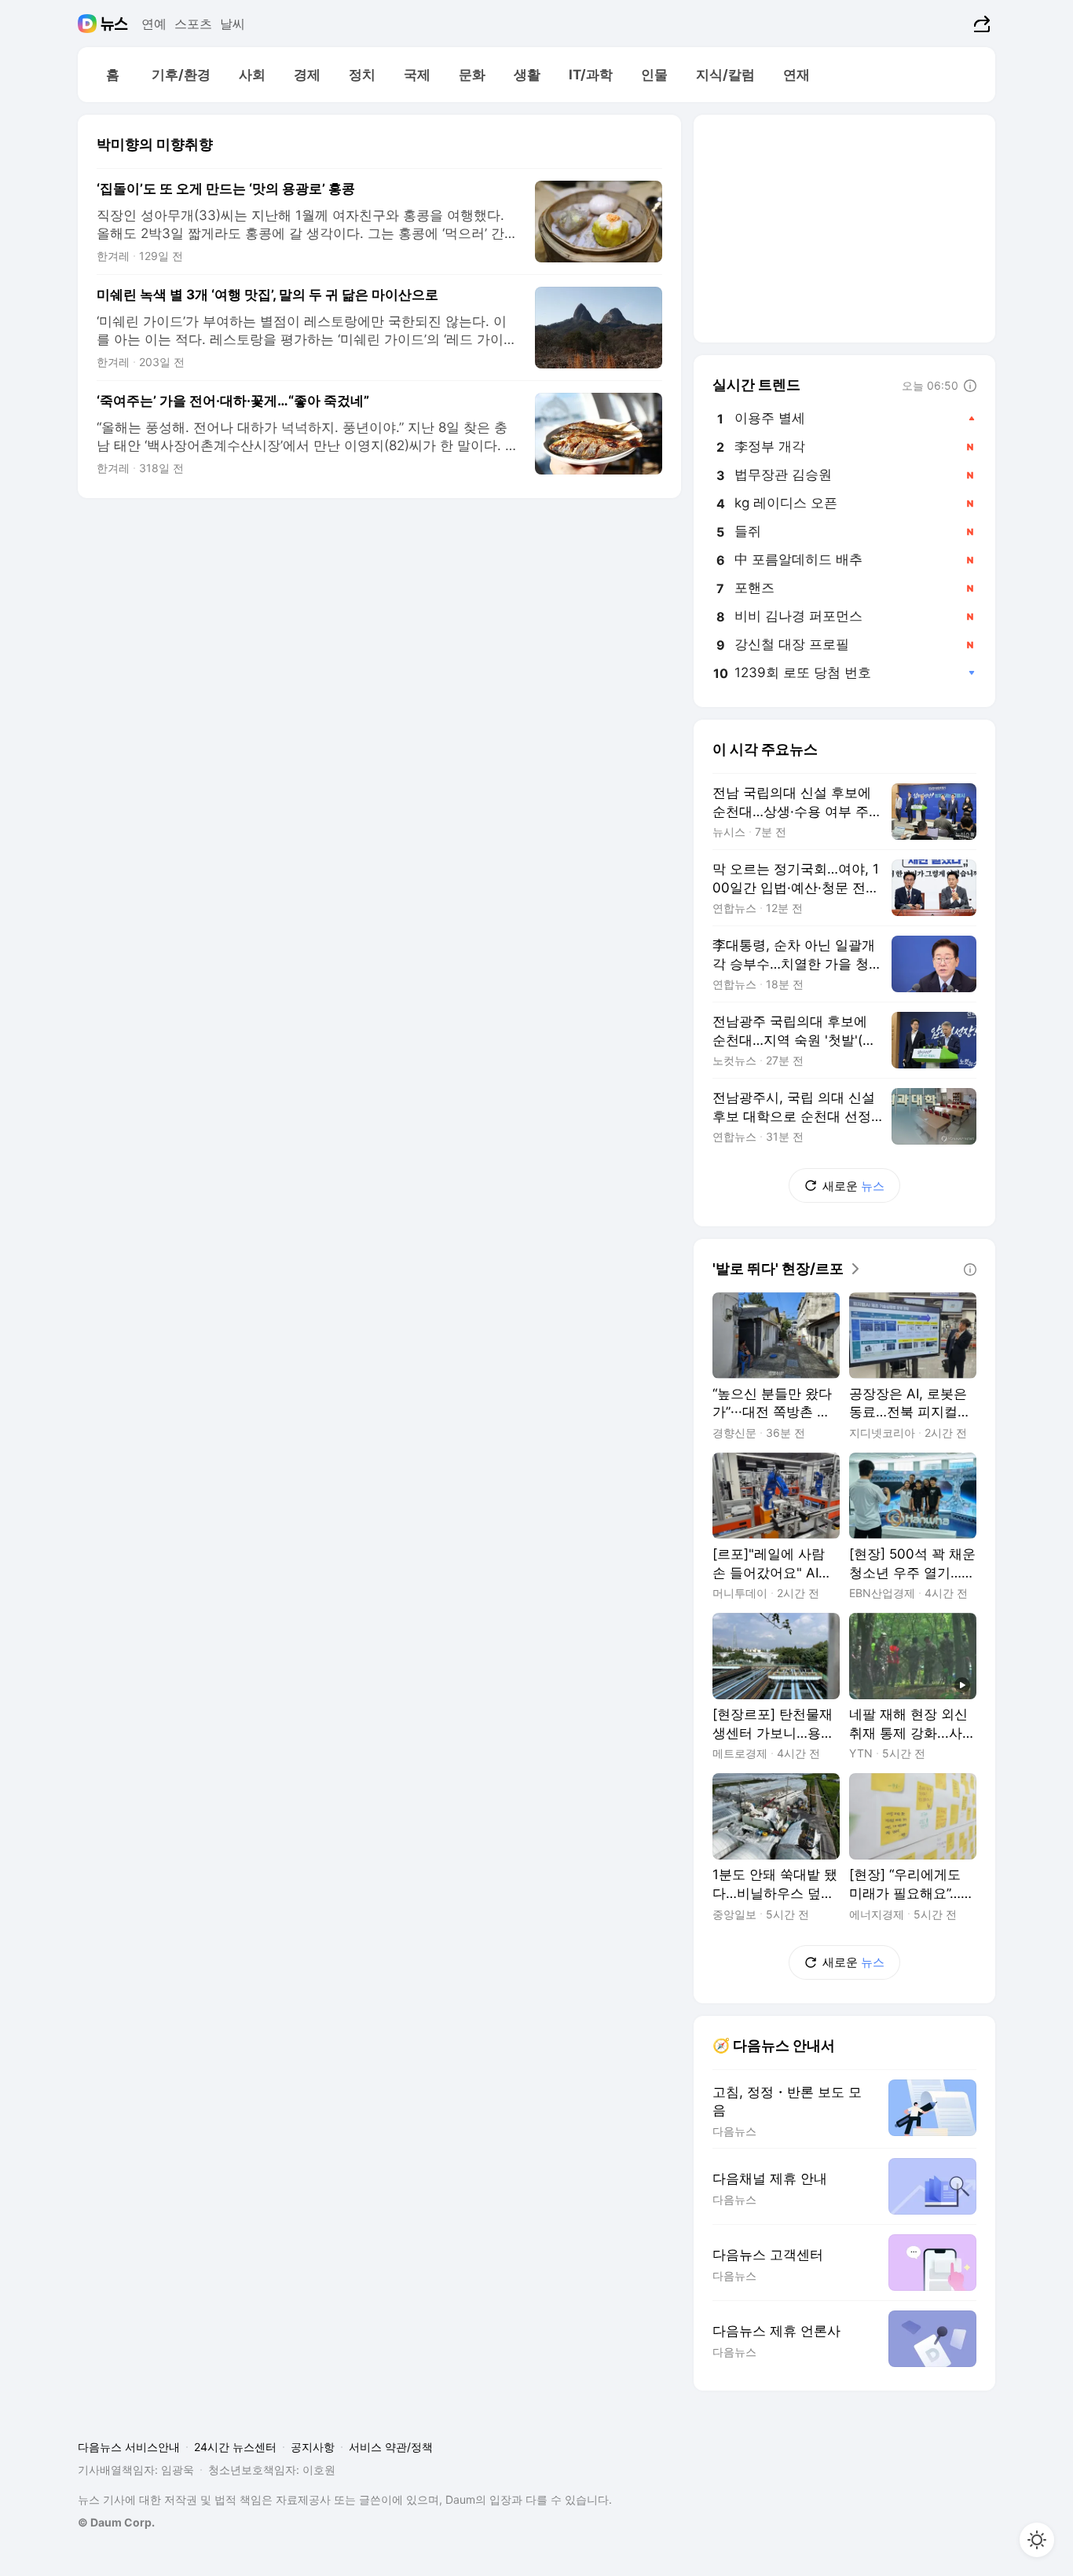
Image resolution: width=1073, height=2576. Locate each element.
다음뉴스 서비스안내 (129, 2447)
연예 (154, 24)
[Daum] (89, 24)
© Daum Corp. (116, 2522)
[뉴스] (114, 24)
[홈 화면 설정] (1037, 2540)
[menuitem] (112, 75)
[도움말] (970, 386)
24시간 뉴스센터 (235, 2447)
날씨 (233, 24)
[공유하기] (980, 24)
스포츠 (193, 24)
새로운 (853, 1186)
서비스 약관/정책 (391, 2447)
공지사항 (313, 2447)
